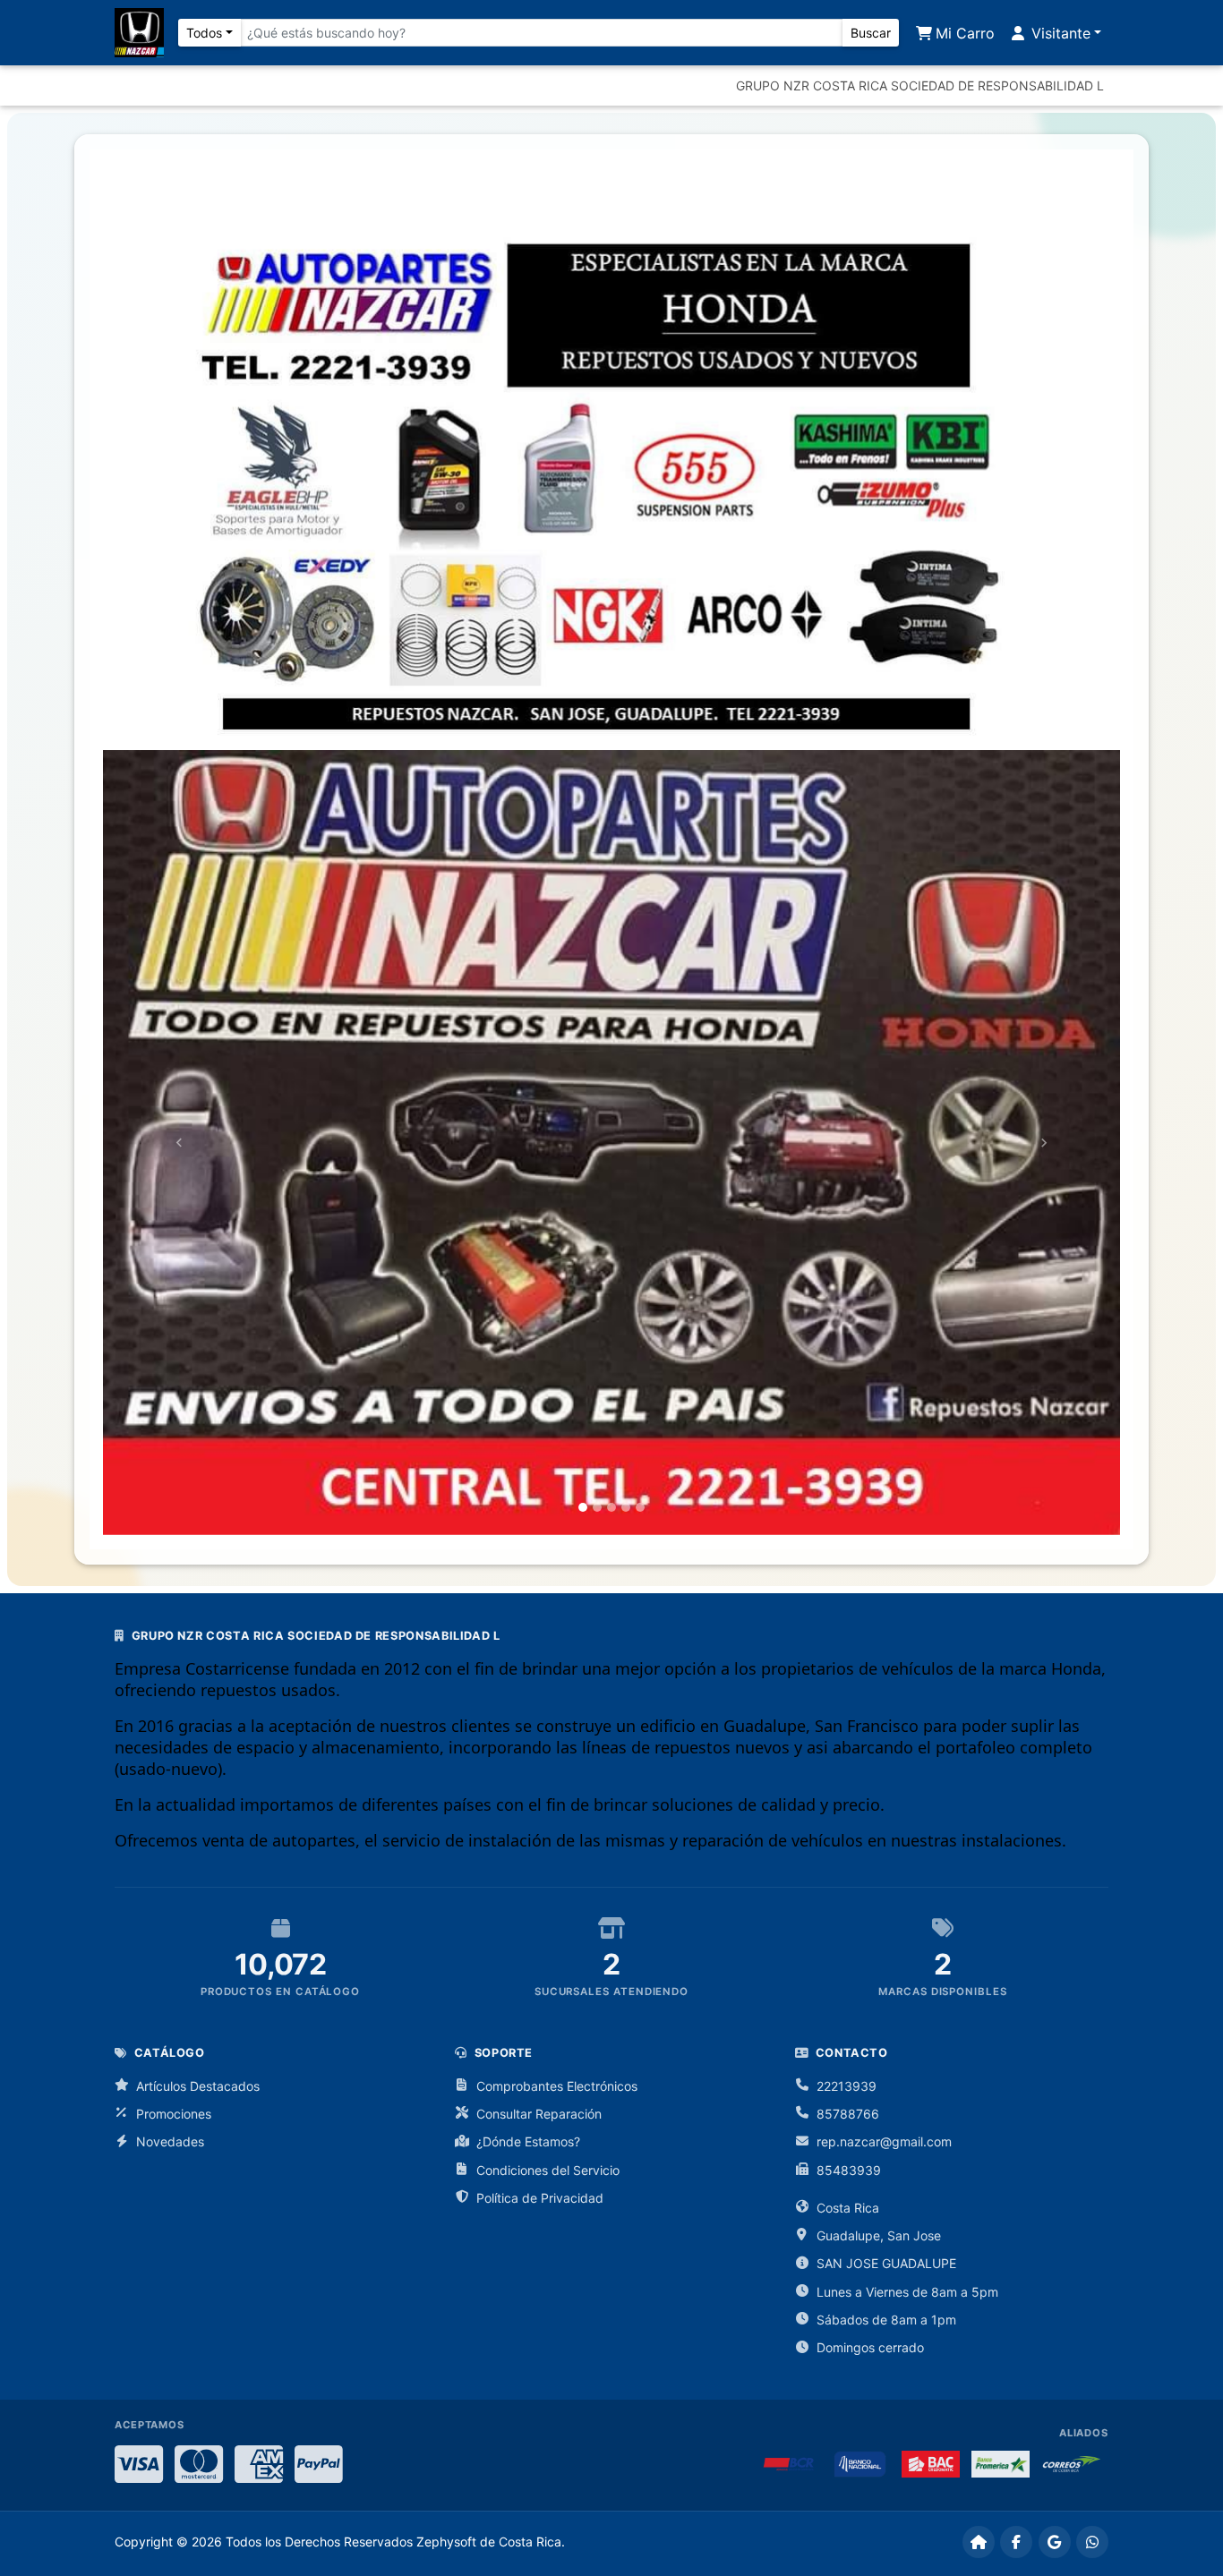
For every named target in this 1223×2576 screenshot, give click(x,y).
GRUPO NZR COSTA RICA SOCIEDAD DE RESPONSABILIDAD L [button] (920, 85)
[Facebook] (1016, 2542)
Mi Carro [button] (963, 33)
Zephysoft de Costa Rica (489, 2542)
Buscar (871, 33)
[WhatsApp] (1092, 2542)
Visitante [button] (1059, 33)
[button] (179, 1143)
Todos (204, 33)
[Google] (1055, 2542)
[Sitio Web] (979, 2542)
